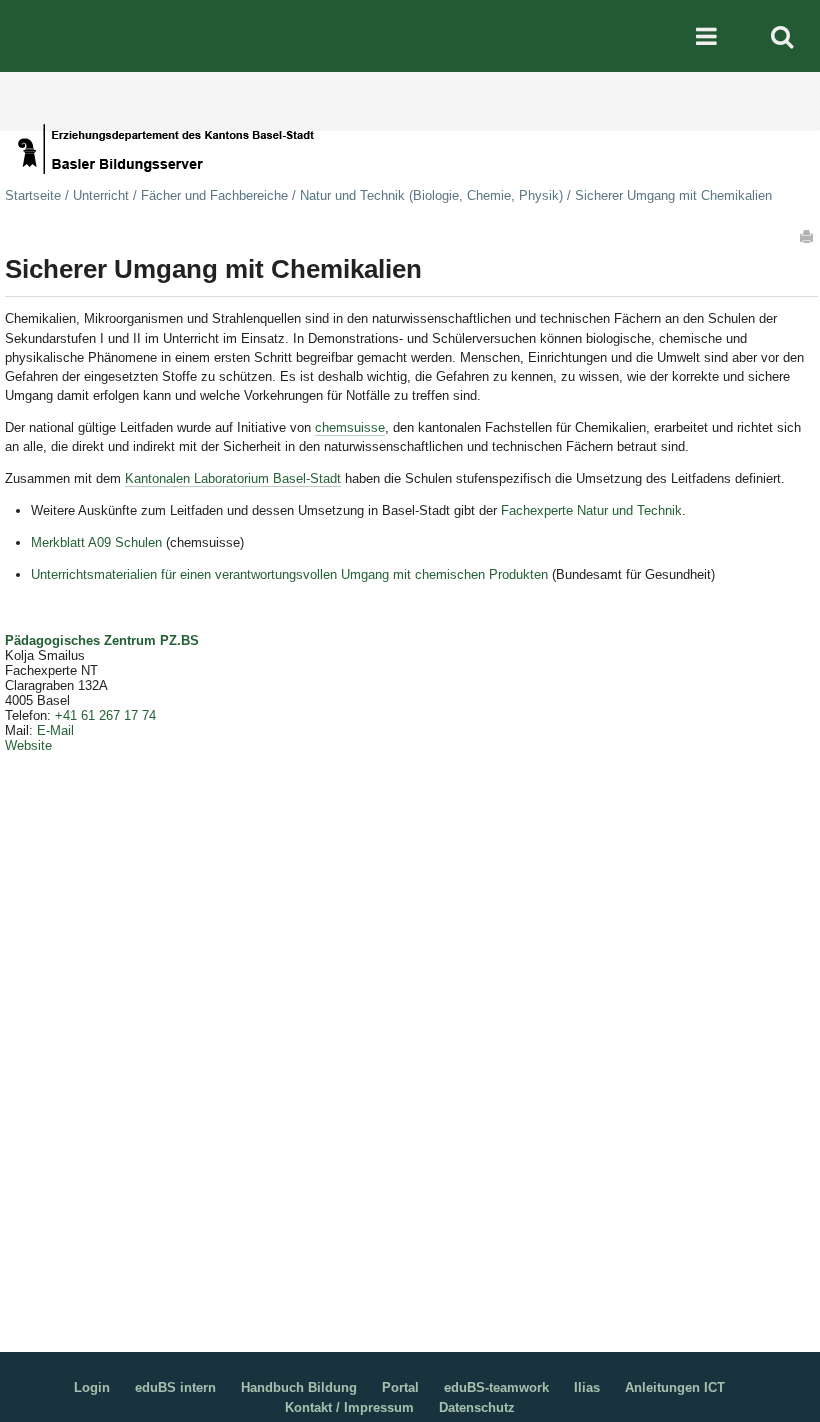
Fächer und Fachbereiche (214, 195)
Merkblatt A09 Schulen (96, 542)
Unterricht (101, 195)
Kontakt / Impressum (349, 1407)
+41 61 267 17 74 (105, 715)
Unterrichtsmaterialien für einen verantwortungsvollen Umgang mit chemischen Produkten (289, 574)
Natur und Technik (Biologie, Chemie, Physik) (431, 195)
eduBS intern (175, 1387)
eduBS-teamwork (496, 1387)
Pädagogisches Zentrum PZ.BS (102, 640)
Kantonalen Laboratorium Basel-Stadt (233, 478)
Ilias (587, 1387)
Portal (400, 1387)
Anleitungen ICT (675, 1387)
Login (92, 1387)
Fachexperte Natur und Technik (591, 510)
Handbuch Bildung (299, 1387)
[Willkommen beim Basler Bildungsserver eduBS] (418, 113)
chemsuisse (350, 427)
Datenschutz (477, 1407)
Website (28, 745)
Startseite (33, 195)
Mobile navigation (706, 36)
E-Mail (55, 730)
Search (782, 36)
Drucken (808, 236)
